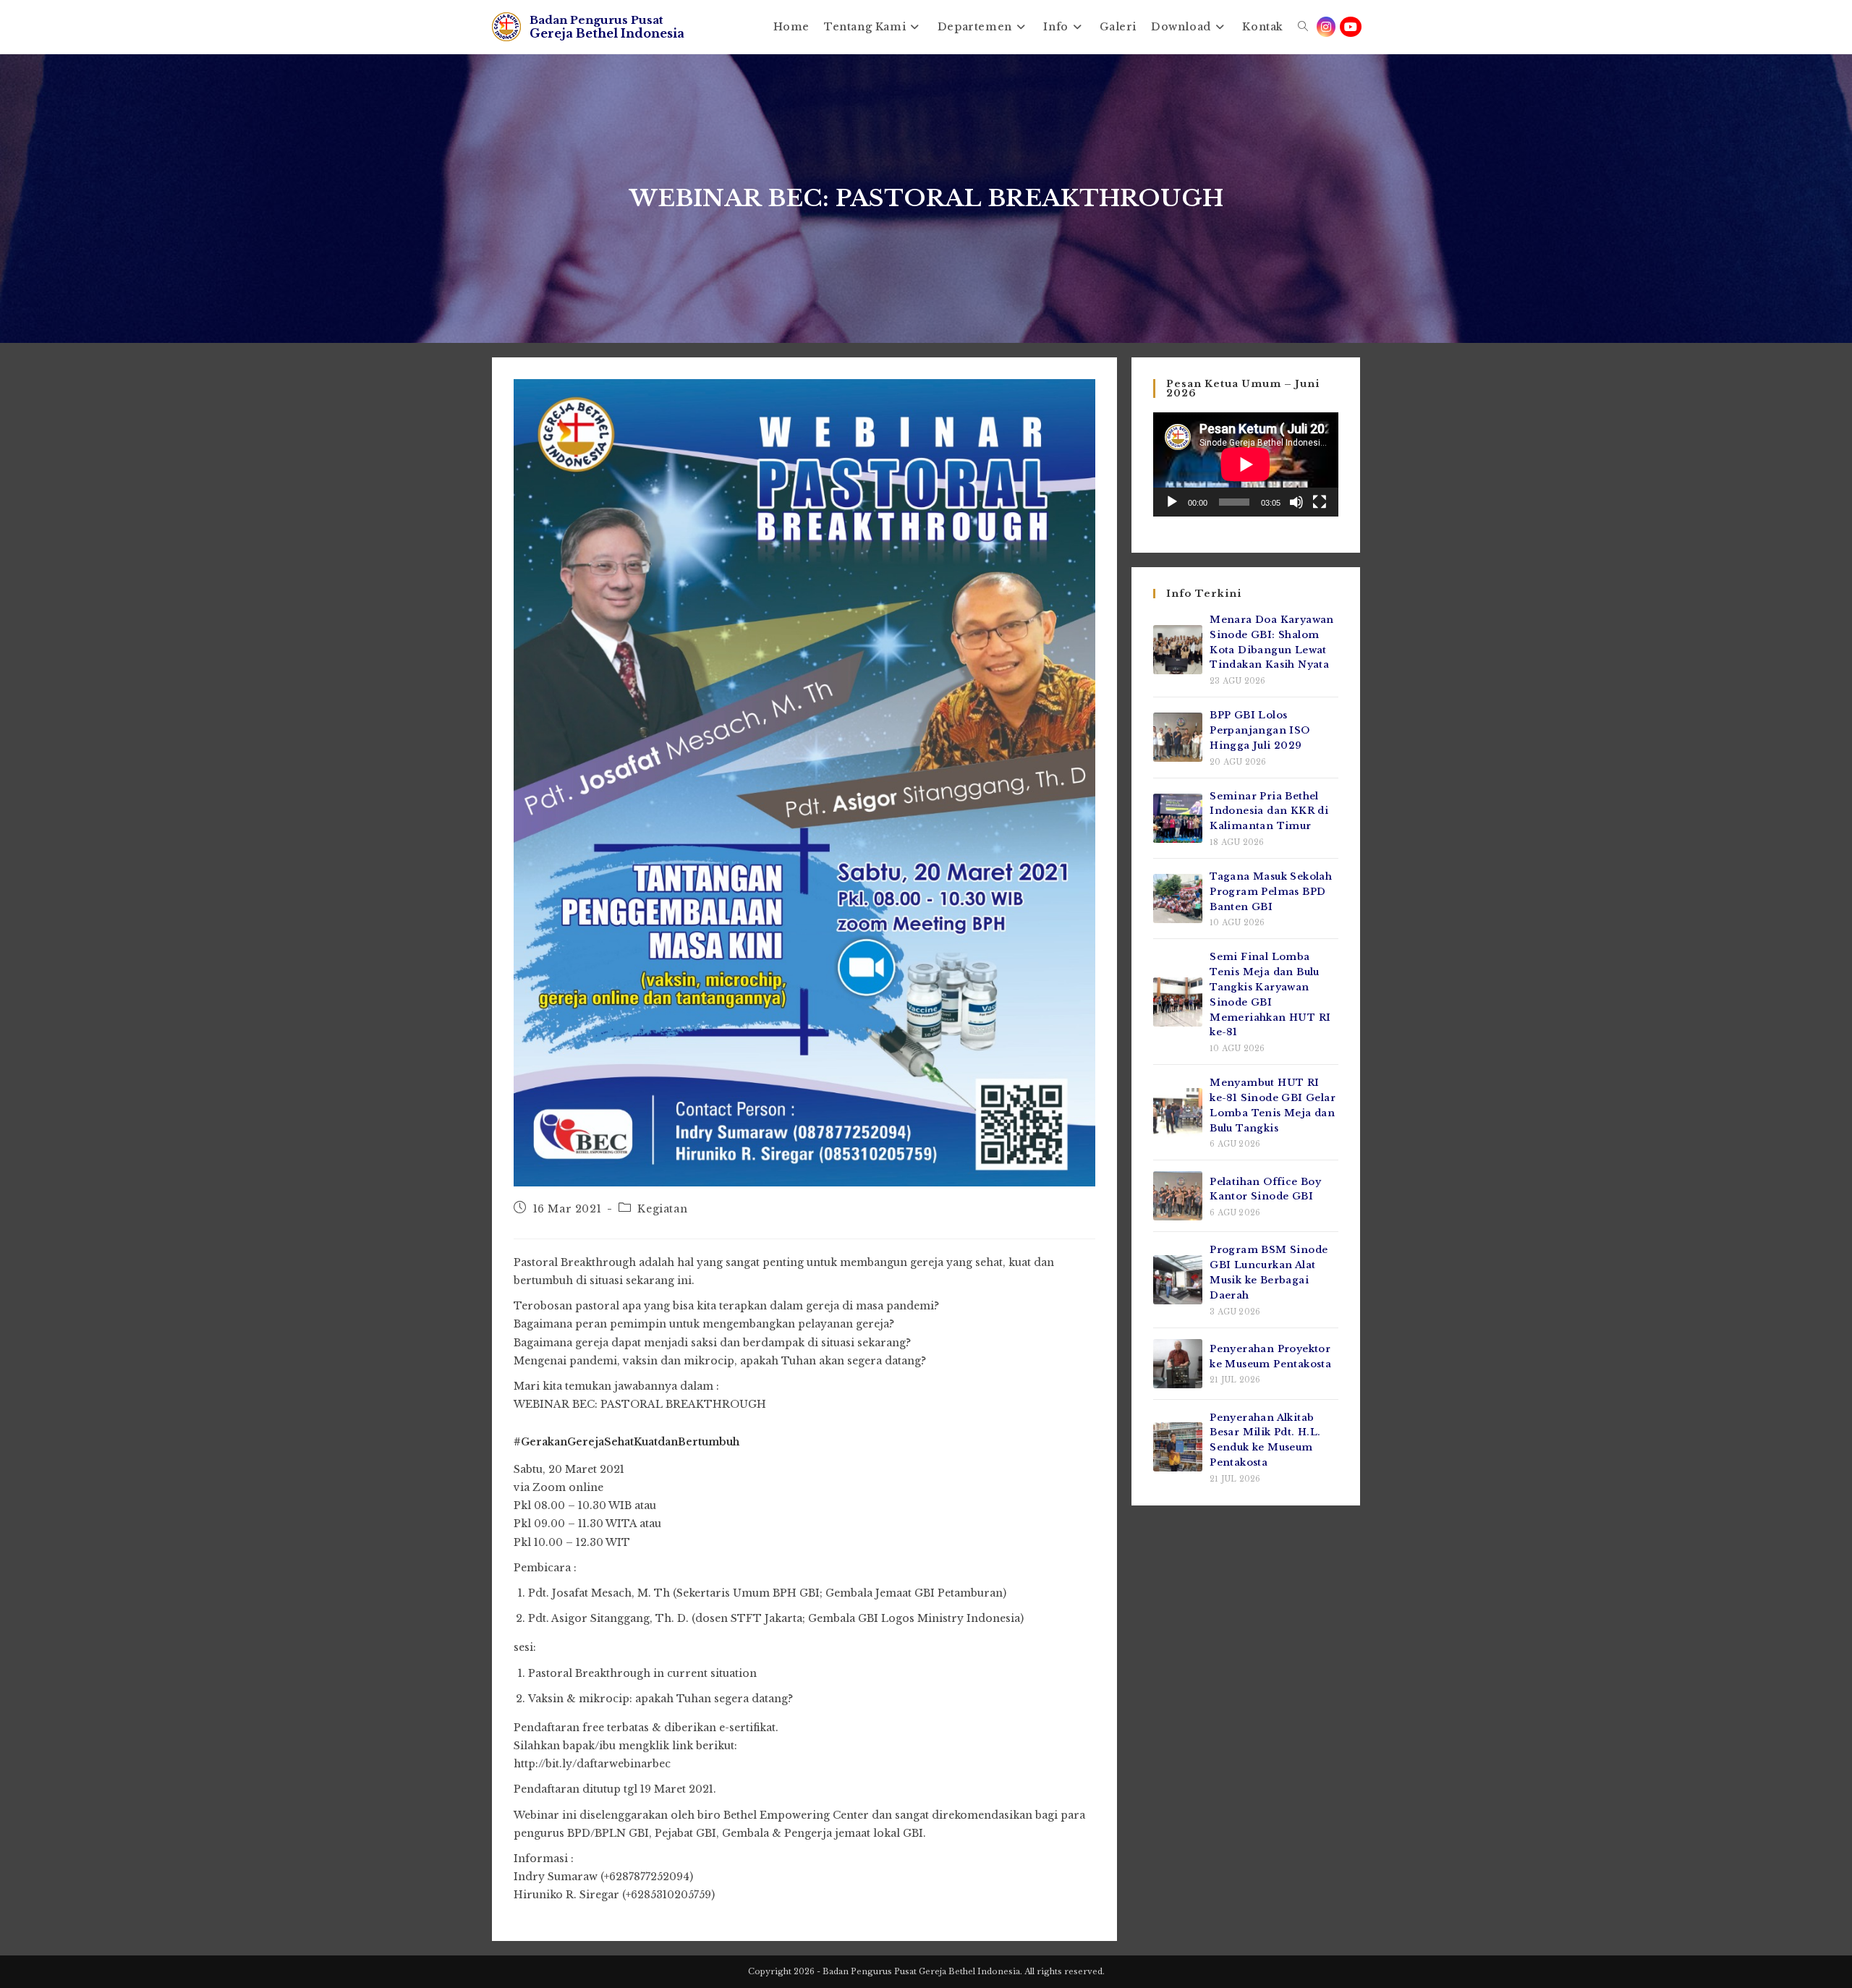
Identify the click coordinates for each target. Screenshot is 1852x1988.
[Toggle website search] (1303, 27)
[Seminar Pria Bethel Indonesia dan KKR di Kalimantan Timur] (1178, 818)
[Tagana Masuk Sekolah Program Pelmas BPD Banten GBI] (1178, 899)
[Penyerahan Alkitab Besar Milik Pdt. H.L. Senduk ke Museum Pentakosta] (1178, 1447)
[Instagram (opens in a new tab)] (1326, 27)
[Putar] (1172, 502)
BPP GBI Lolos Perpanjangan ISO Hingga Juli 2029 (1260, 730)
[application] (1246, 464)
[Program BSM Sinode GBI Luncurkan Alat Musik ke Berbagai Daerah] (1178, 1280)
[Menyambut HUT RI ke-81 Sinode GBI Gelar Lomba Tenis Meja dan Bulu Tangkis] (1178, 1113)
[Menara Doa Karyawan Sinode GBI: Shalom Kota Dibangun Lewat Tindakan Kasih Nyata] (1178, 650)
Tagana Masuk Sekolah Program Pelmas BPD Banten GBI (1271, 892)
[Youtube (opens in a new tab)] (1351, 27)
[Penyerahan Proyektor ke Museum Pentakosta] (1178, 1364)
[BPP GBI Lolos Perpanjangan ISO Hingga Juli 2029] (1178, 737)
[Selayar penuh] (1320, 502)
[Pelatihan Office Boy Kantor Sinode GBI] (1178, 1196)
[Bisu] (1296, 502)
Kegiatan (662, 1209)
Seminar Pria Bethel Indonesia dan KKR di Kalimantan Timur (1269, 811)
